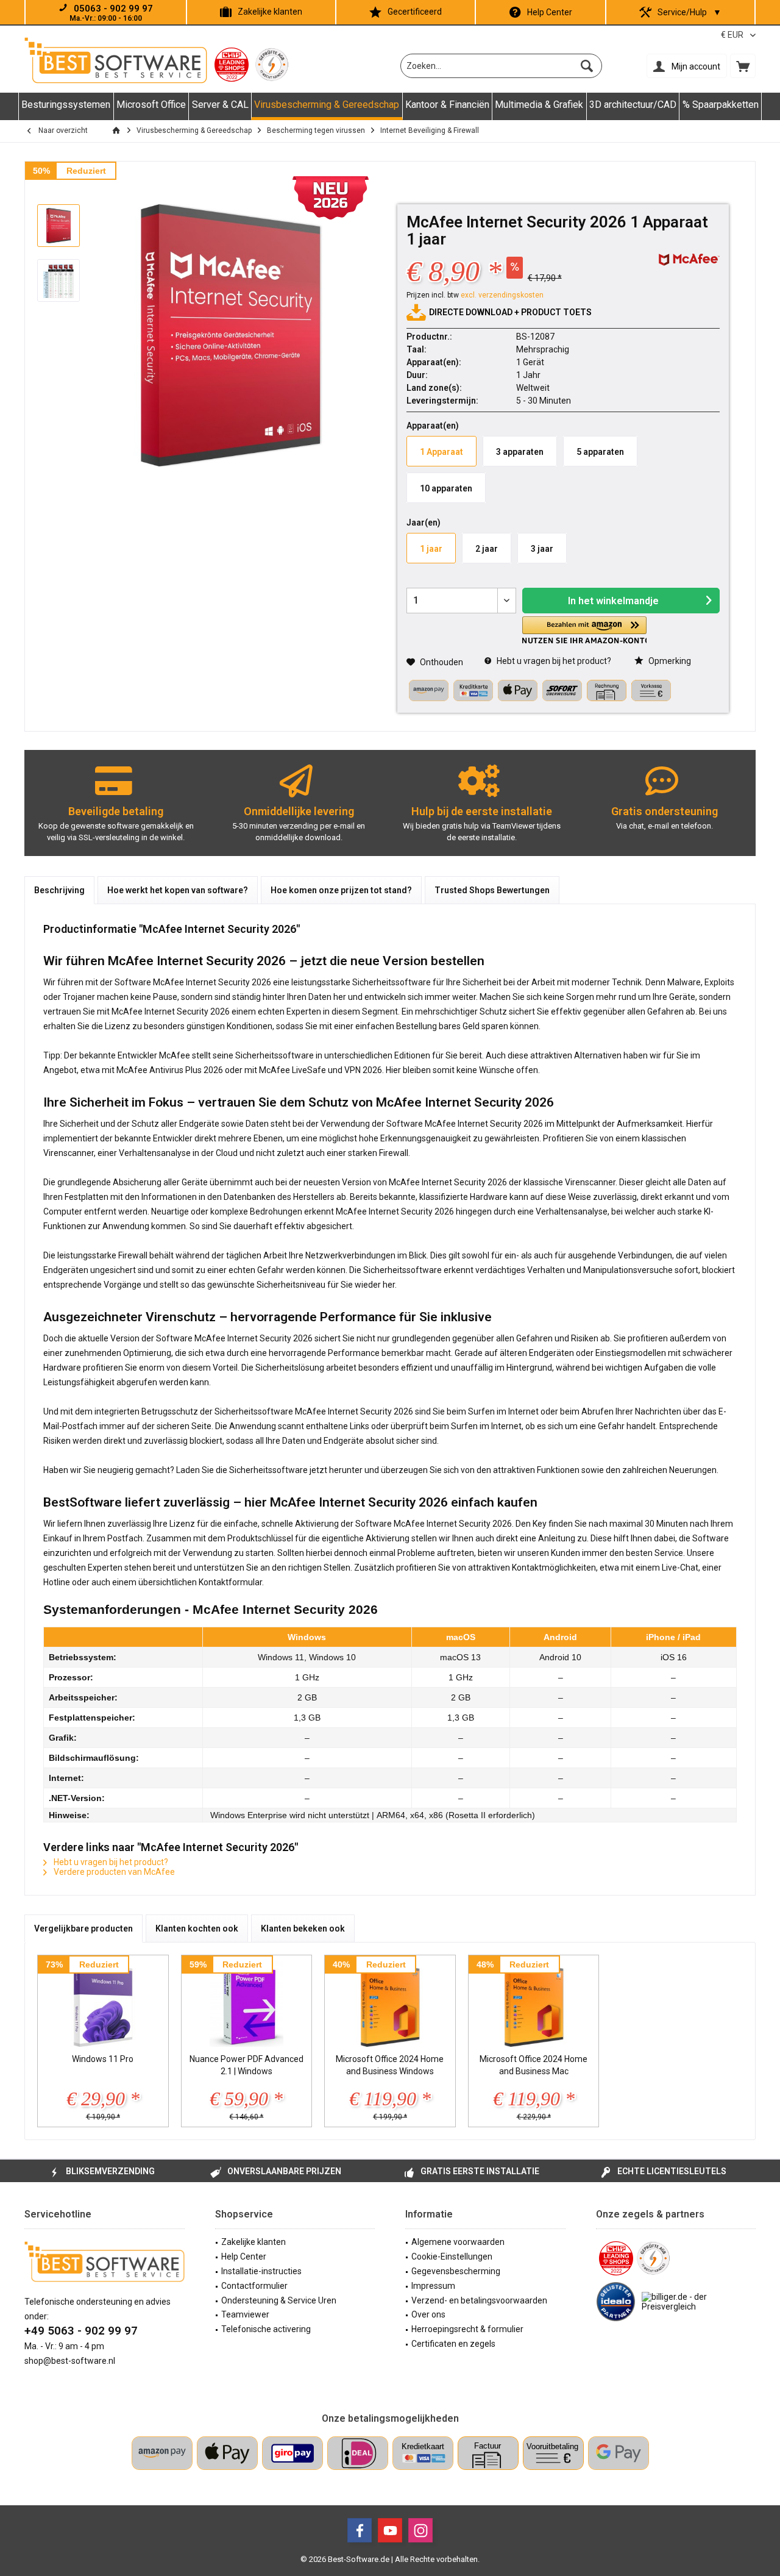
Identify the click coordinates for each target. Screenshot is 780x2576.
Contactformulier (254, 2286)
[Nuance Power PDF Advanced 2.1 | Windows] (247, 2004)
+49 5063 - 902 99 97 (81, 2331)
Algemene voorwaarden (458, 2242)
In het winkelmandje (613, 601)
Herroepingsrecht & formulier (467, 2329)
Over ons (428, 2314)
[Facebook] (360, 2530)
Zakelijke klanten (270, 12)
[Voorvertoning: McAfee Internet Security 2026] (58, 226)
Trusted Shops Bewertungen (492, 890)
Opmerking (669, 661)
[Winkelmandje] (743, 66)
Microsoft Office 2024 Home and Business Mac (534, 2065)
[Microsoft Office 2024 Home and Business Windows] (390, 2004)
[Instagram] (420, 2530)
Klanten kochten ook (197, 1928)
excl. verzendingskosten (502, 295)
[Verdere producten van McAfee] (689, 260)
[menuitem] (743, 66)
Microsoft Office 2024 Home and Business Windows (390, 2065)
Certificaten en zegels (453, 2344)
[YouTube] (390, 2530)
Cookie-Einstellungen (452, 2257)
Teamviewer (245, 2314)
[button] (584, 630)
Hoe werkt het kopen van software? (178, 890)
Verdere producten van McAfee (113, 1872)
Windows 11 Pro (103, 2059)
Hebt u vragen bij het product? (553, 661)
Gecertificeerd (415, 12)
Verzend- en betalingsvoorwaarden (479, 2300)
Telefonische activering (266, 2329)
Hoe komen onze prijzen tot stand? (341, 890)
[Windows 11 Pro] (103, 2004)
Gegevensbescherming (456, 2271)
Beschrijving (59, 890)
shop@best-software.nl (70, 2361)
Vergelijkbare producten (83, 1928)
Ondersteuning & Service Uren (279, 2300)
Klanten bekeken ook (303, 1928)
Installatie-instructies (261, 2271)
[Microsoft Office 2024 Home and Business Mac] (534, 2004)
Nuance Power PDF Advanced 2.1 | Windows (246, 2065)
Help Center (550, 12)
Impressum (433, 2286)
